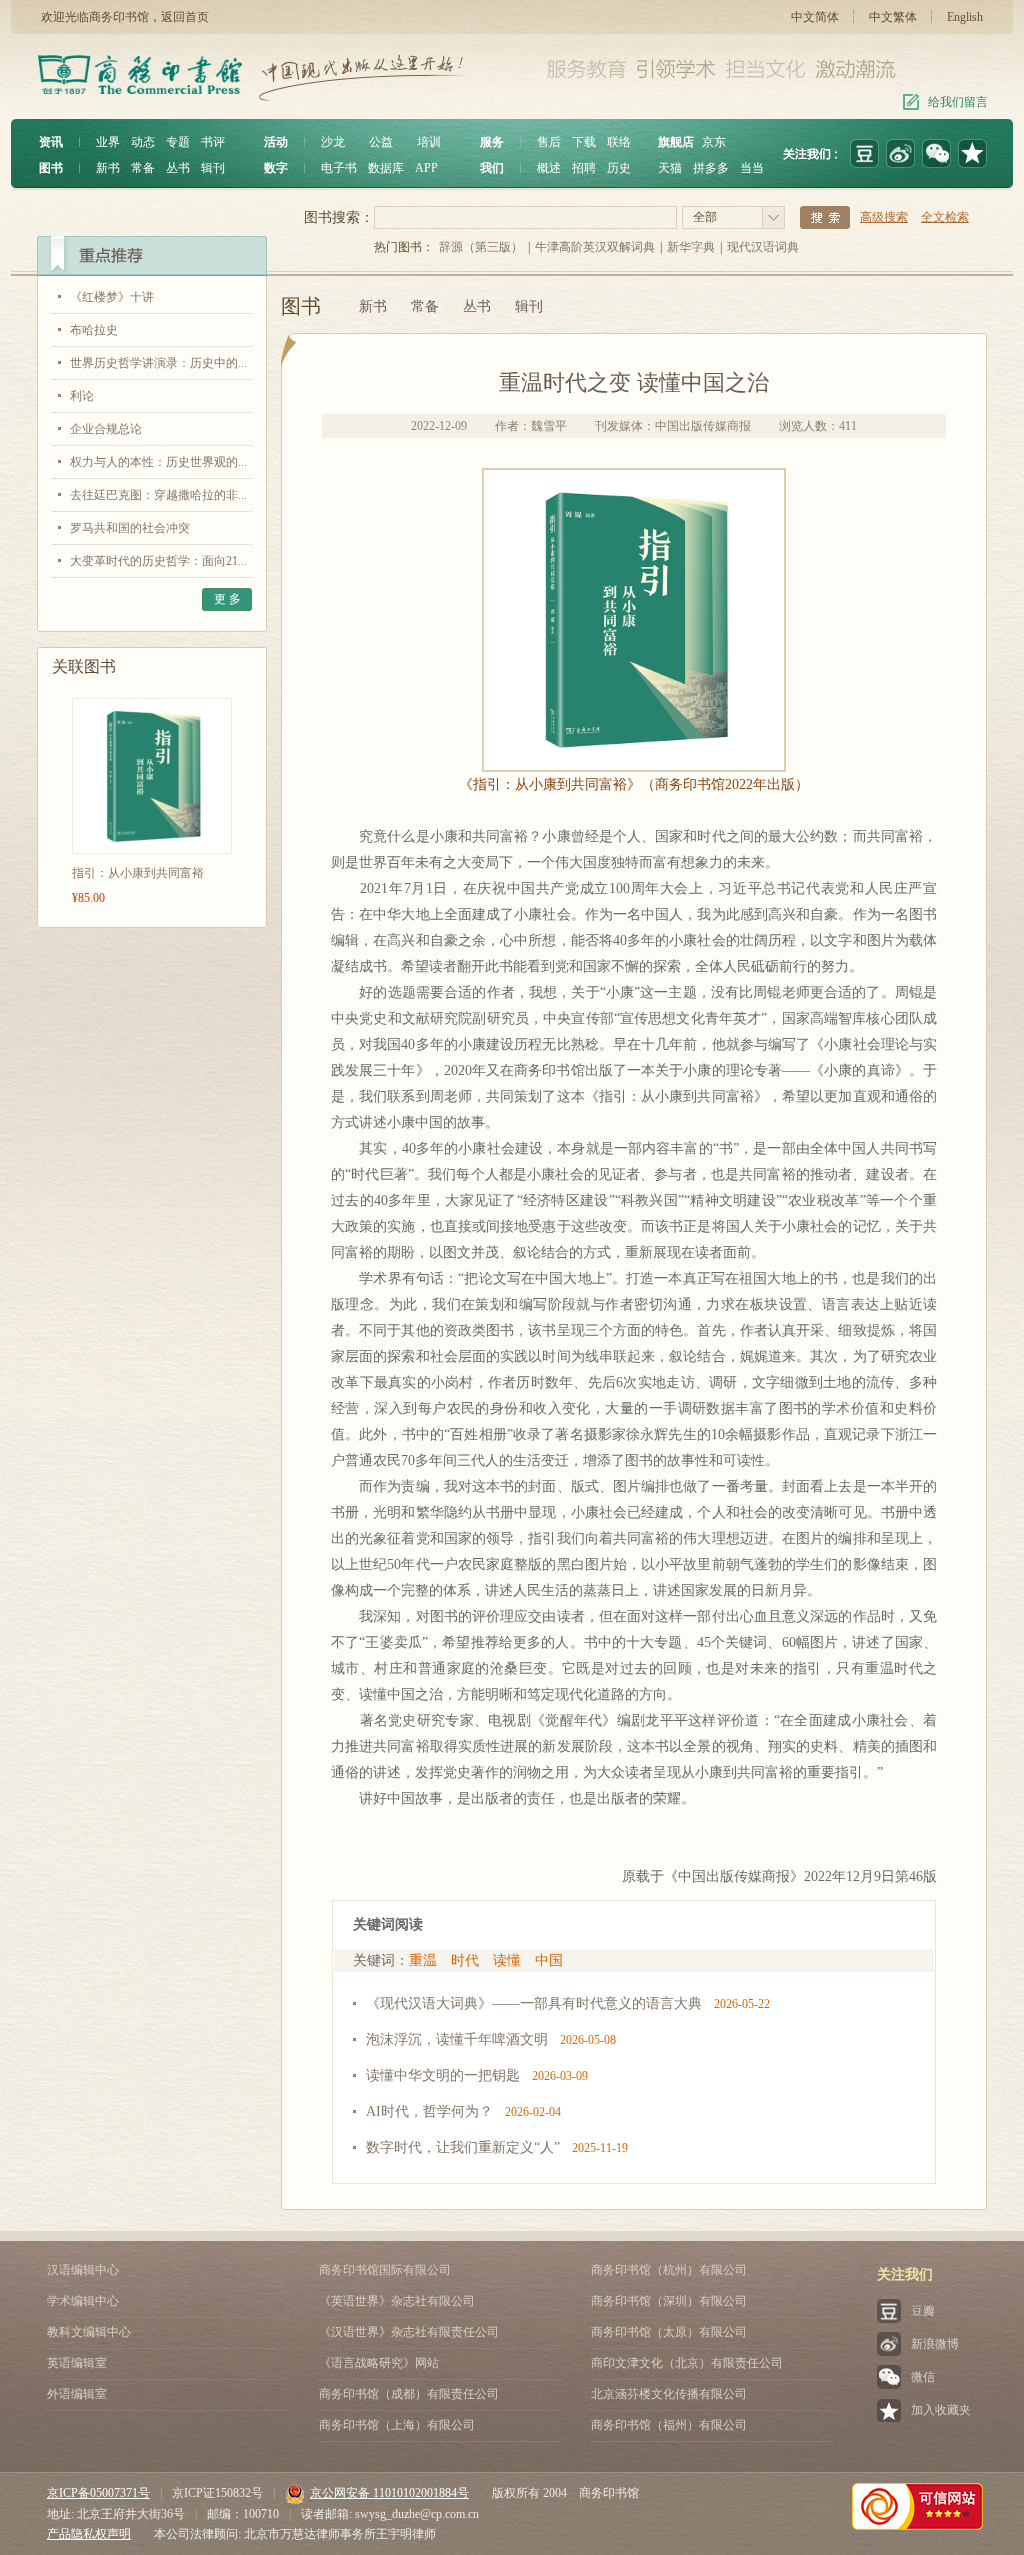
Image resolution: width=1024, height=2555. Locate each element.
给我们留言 (958, 102)
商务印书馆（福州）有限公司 (669, 2425)
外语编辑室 (77, 2394)
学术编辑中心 (83, 2301)
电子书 (339, 168)
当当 (752, 168)
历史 (619, 168)
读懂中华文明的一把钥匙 (443, 2075)
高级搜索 (884, 217)
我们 (492, 168)
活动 (276, 142)
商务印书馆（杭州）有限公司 (669, 2270)
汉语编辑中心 (83, 2270)
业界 (108, 142)
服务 (492, 142)
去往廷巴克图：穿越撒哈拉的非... (158, 495)
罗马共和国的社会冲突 (130, 528)
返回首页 (185, 17)
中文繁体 (893, 17)
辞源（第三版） (481, 247)
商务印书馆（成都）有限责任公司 (409, 2394)
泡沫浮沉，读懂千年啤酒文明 (457, 2039)
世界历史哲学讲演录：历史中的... (158, 363)
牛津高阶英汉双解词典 (595, 247)
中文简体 (815, 17)
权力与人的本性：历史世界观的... (158, 462)
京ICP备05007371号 (98, 2493)
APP (426, 168)
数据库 (386, 168)
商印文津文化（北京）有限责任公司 (687, 2363)
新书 (108, 168)
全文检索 (945, 217)
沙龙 (333, 142)
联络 (619, 142)
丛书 (178, 168)
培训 (429, 142)
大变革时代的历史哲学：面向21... (158, 561)
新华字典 (691, 247)
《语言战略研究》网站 (379, 2363)
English (965, 17)
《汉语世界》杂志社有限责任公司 (409, 2332)
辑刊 (213, 168)
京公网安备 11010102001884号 (389, 2493)
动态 (143, 142)
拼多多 (711, 168)
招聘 (584, 168)
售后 (549, 142)
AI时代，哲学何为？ (429, 2111)
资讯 (51, 142)
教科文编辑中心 (89, 2332)
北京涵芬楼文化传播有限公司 (669, 2394)
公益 (381, 142)
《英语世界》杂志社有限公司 (397, 2301)
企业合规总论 (106, 429)
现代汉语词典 (763, 247)
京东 (714, 142)
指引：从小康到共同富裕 (138, 873)
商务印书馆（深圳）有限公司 (669, 2301)
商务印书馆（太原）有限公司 (669, 2332)
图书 (51, 168)
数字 (276, 168)
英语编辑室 (77, 2363)
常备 (143, 168)
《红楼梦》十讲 (112, 297)
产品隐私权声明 (89, 2534)
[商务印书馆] (972, 153)
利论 (82, 396)
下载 (584, 142)
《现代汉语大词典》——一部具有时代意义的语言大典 (534, 2003)
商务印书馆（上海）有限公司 (397, 2425)
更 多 (227, 599)
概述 (549, 168)
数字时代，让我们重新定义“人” (463, 2147)
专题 (178, 142)
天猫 (670, 168)
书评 (213, 142)
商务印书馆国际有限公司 (385, 2270)
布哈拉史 (94, 330)
